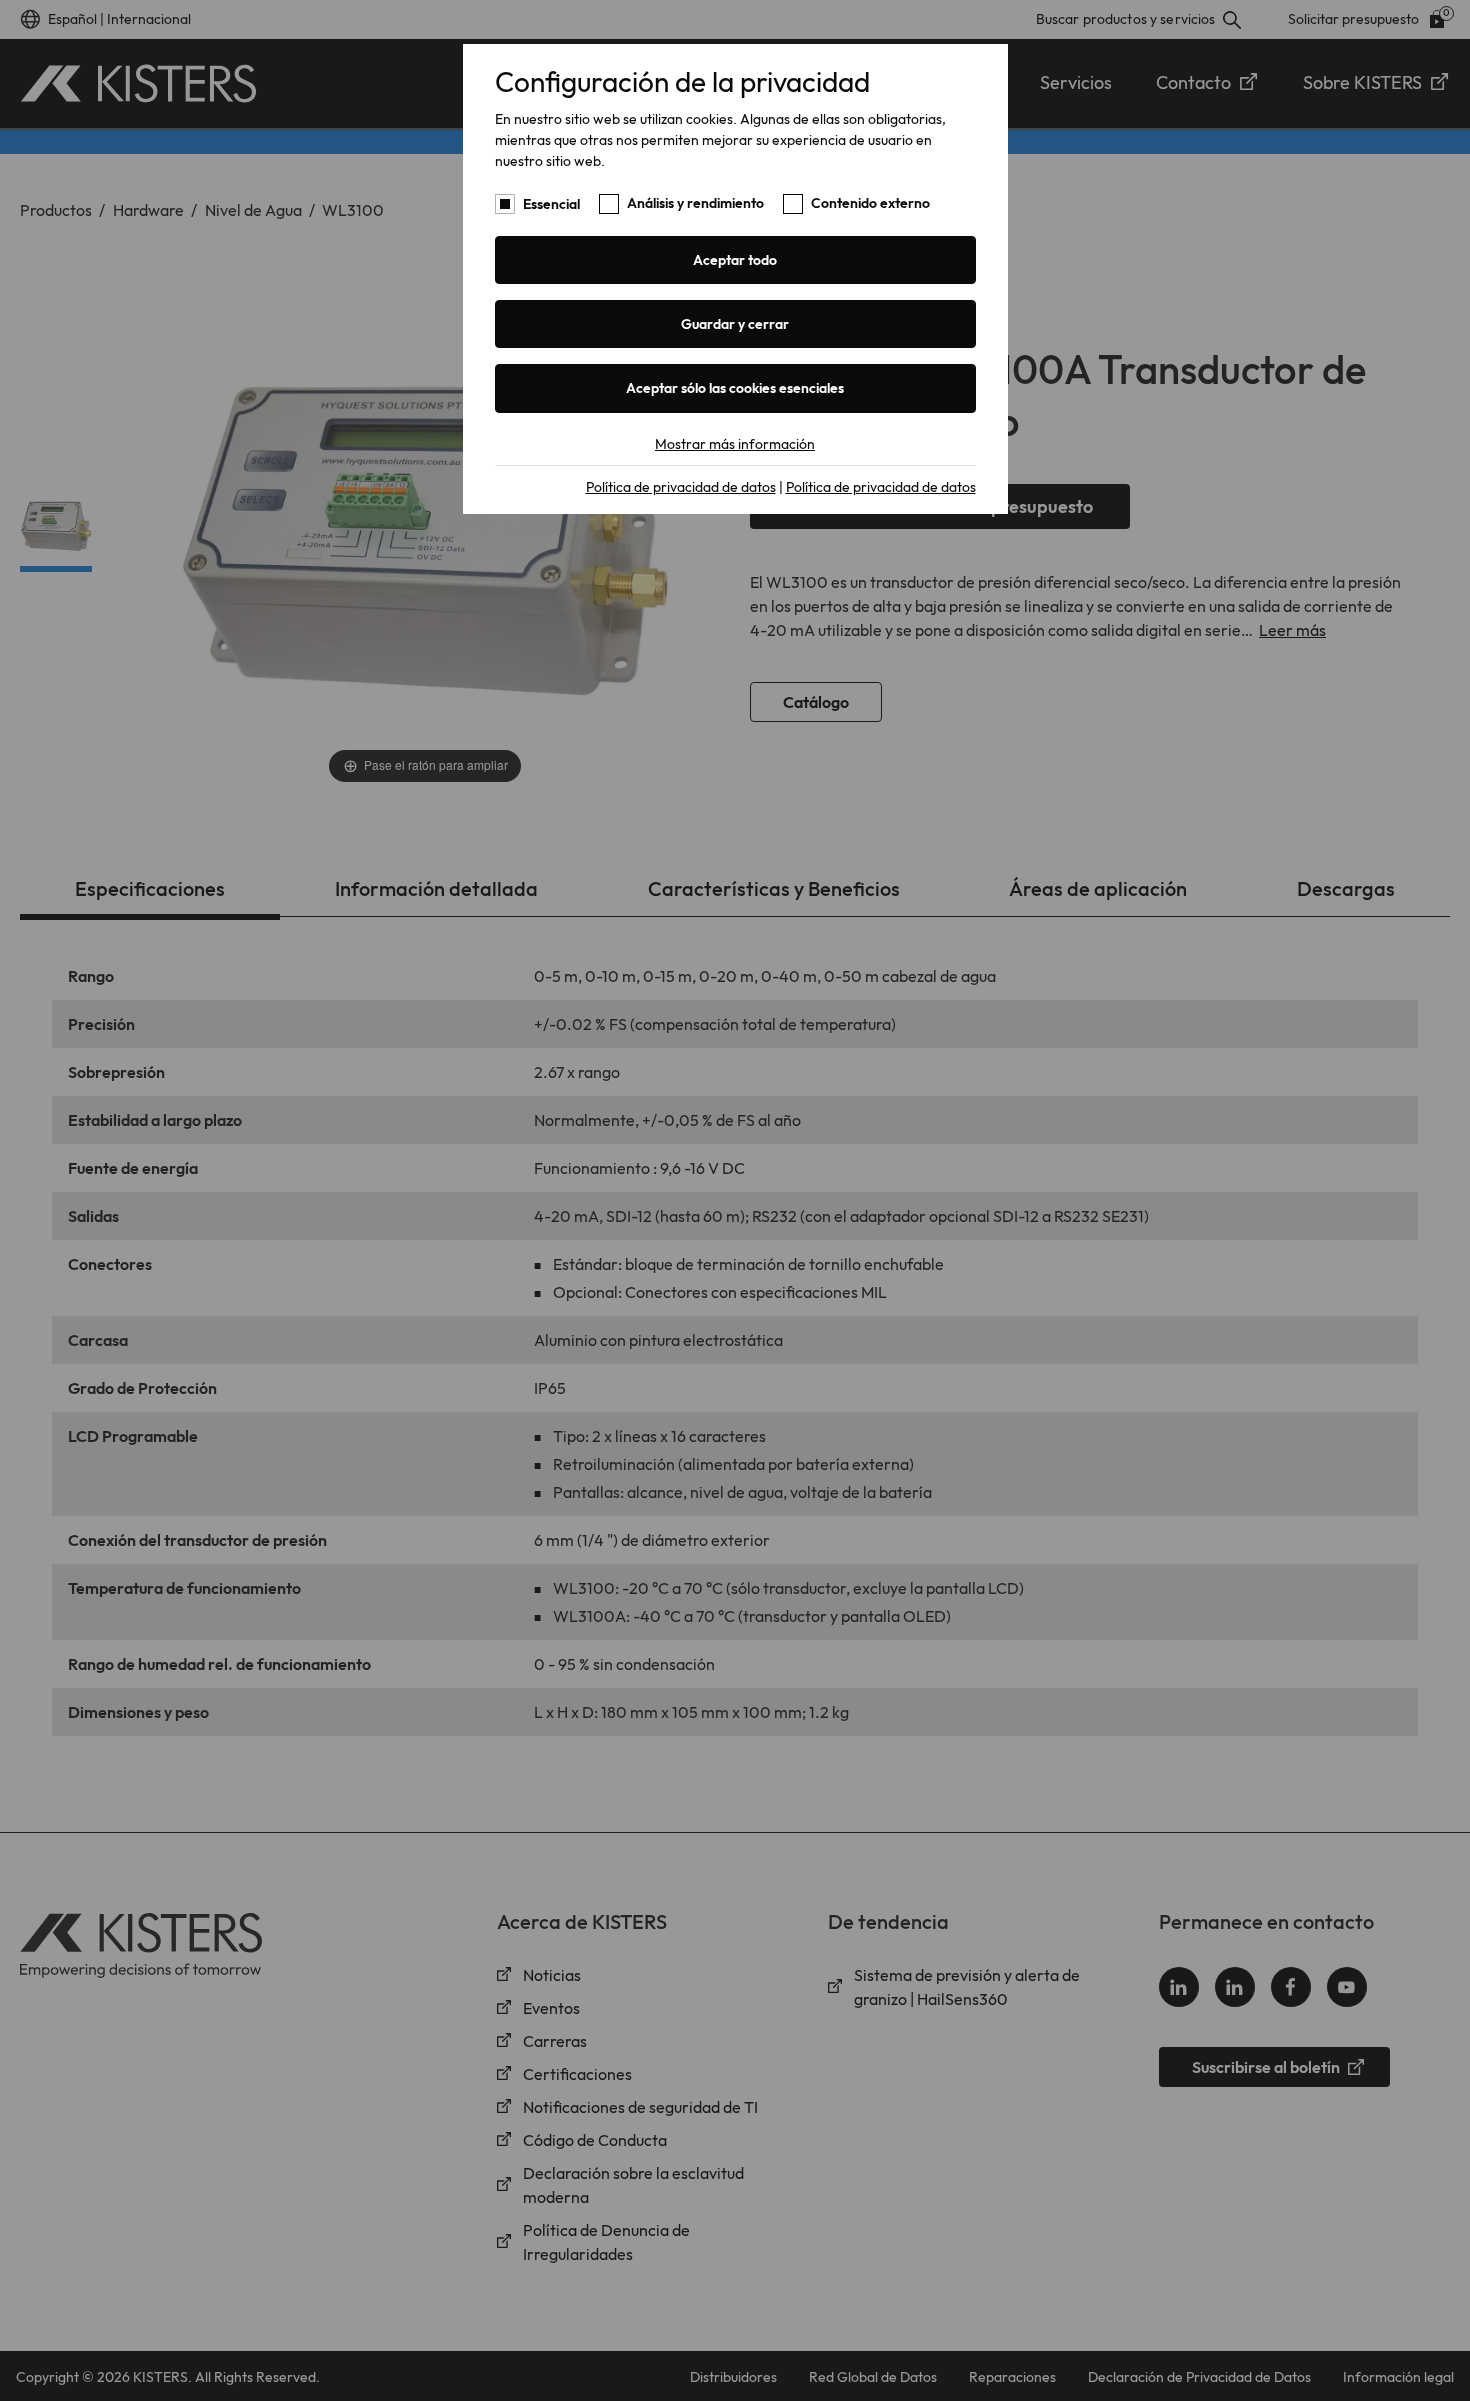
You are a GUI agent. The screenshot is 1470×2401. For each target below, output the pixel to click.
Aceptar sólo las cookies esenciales (735, 388)
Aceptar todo (735, 260)
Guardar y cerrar (735, 324)
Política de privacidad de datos (681, 487)
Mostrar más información (735, 444)
